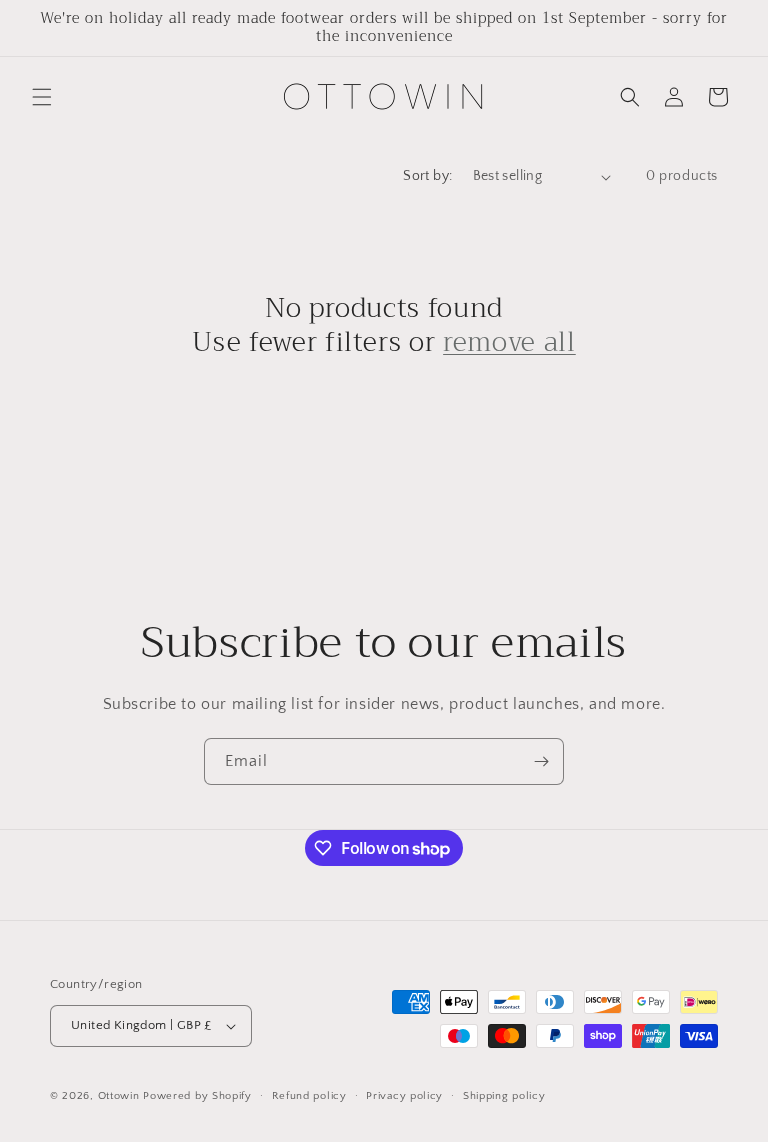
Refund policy (309, 1096)
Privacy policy (404, 1096)
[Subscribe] (541, 761)
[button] (42, 97)
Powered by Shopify (197, 1096)
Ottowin (119, 1096)
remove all (509, 343)
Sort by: (427, 176)
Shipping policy (504, 1096)
